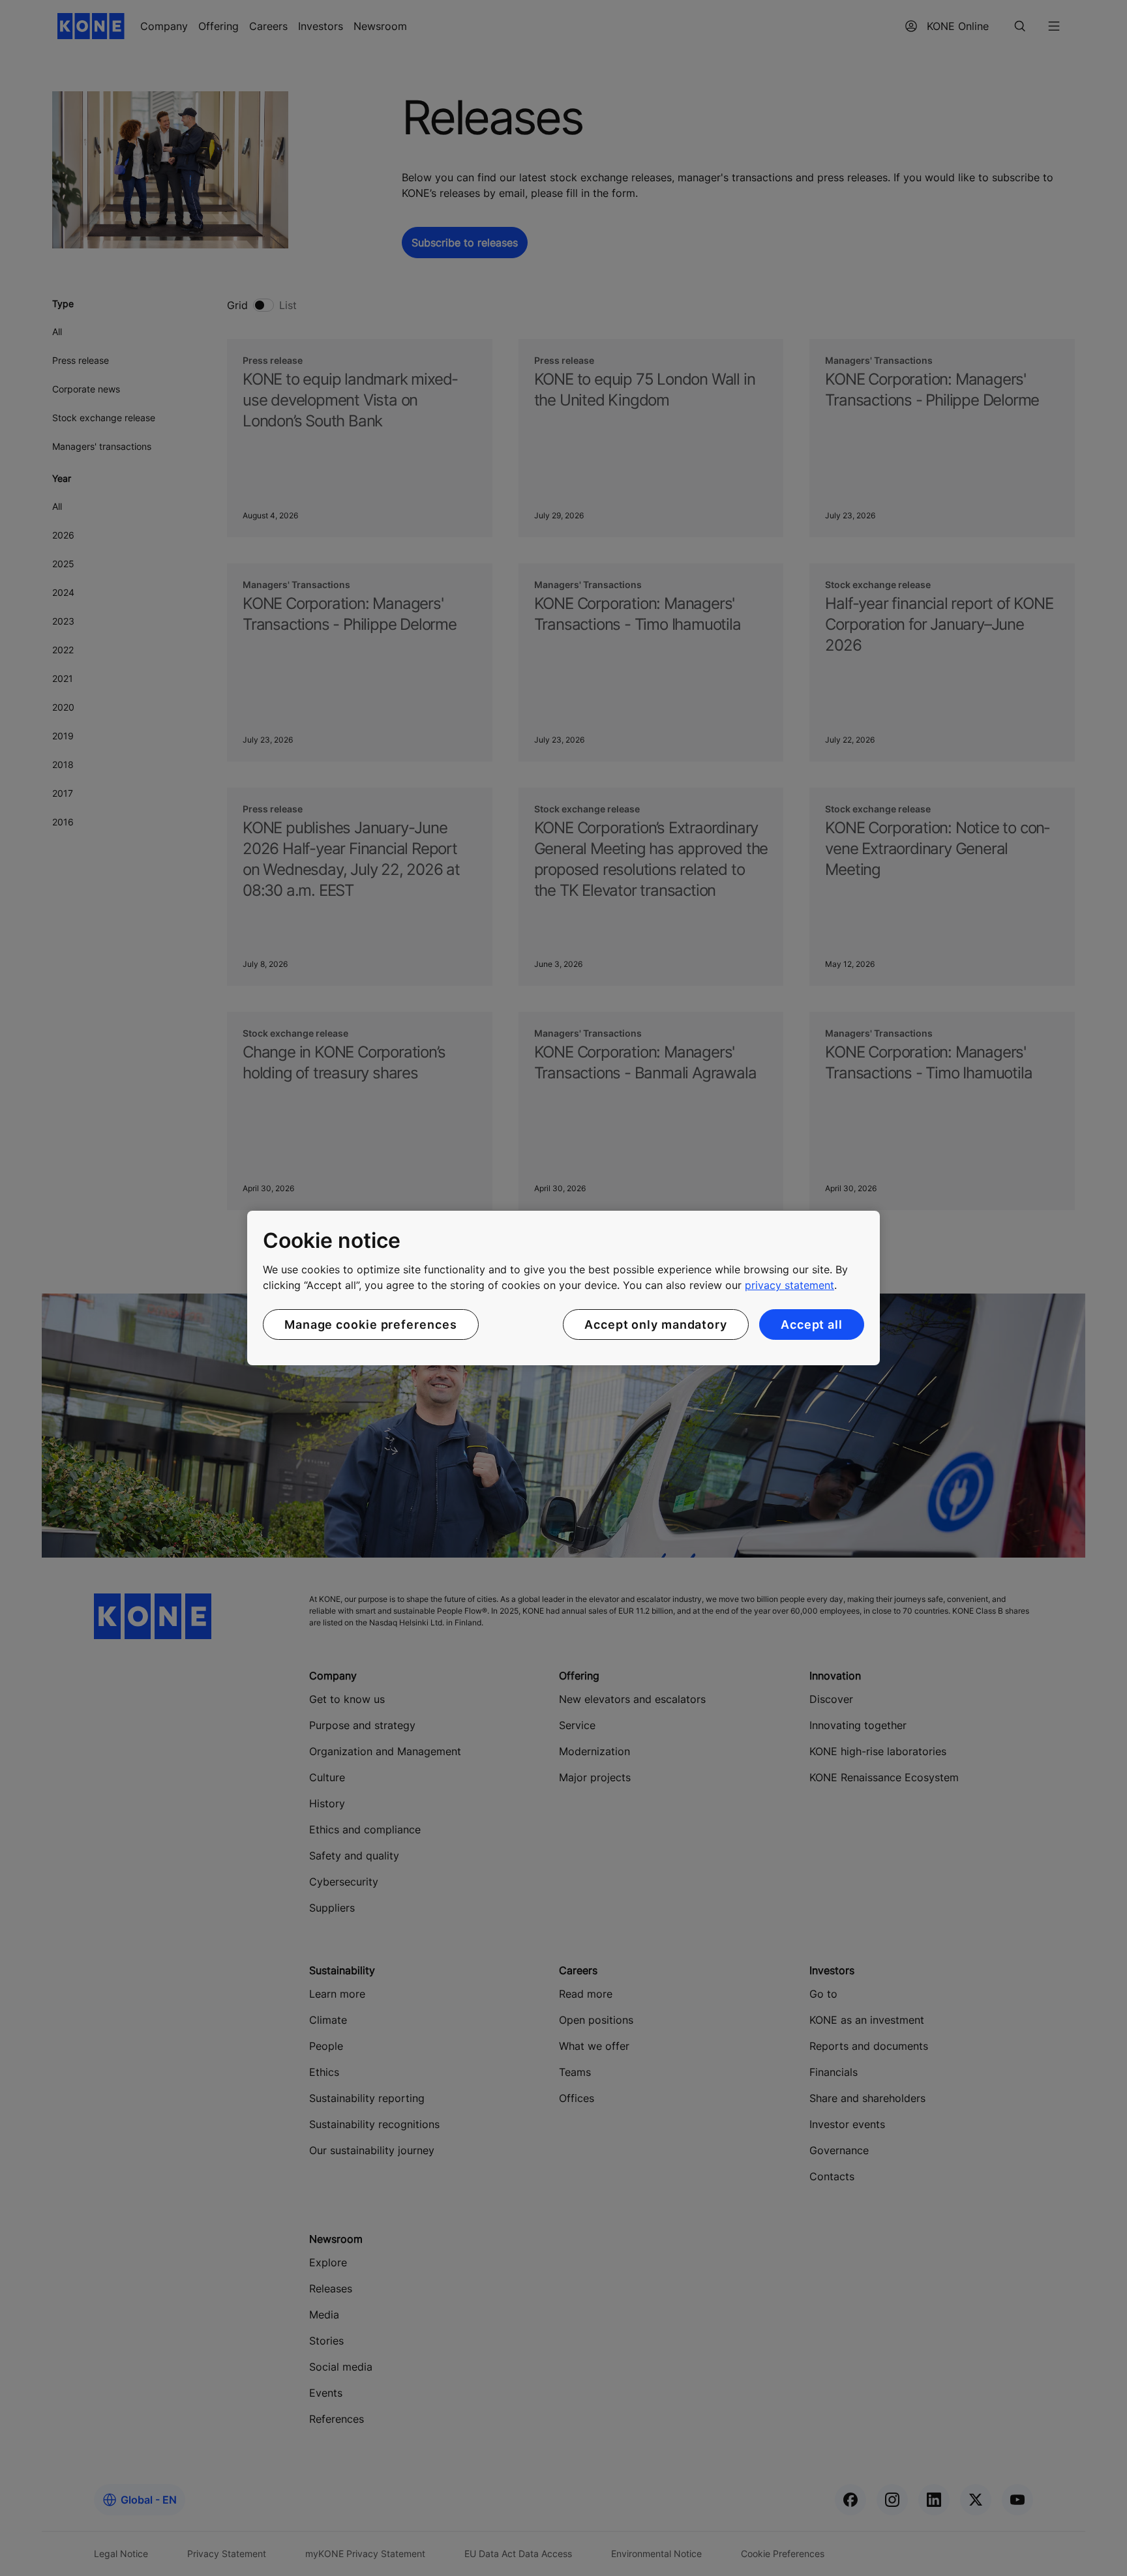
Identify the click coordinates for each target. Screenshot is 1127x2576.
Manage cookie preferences (371, 1325)
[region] (563, 1288)
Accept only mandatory (656, 1325)
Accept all (812, 1325)
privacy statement (789, 1285)
